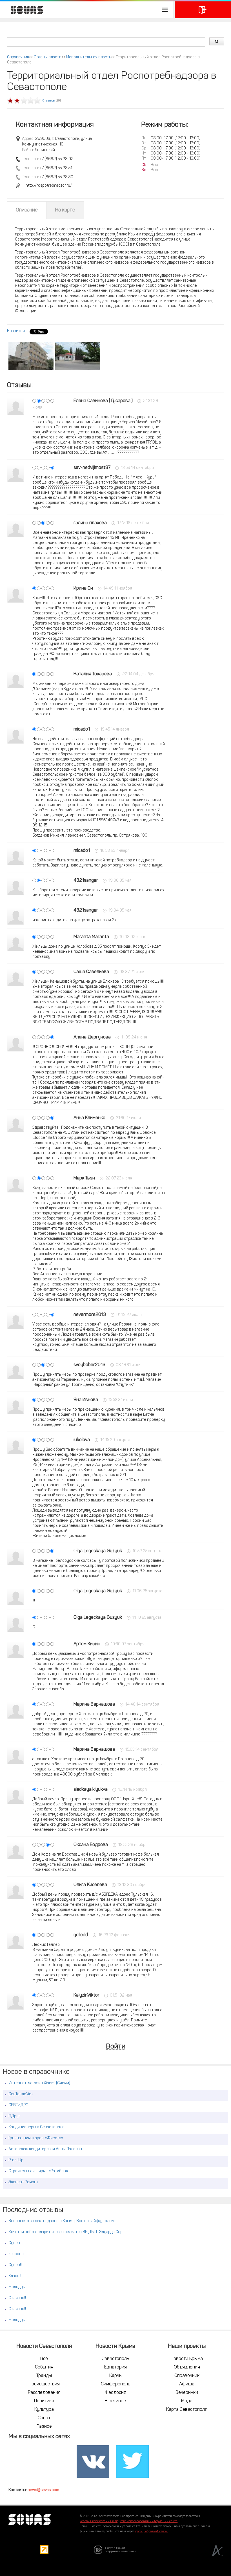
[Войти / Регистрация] (203, 10)
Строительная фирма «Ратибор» (38, 2171)
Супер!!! (15, 2265)
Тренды (44, 2376)
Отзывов (49, 101)
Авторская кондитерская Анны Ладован (45, 2149)
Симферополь (115, 2384)
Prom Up (16, 2160)
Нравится (16, 331)
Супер (14, 2243)
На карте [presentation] (65, 210)
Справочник (18, 57)
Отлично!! (17, 2298)
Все (44, 2359)
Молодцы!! (18, 2287)
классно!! (17, 2254)
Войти (116, 2047)
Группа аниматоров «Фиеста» (36, 2138)
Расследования (44, 2393)
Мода (187, 2401)
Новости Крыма (187, 2359)
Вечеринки (187, 2393)
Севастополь (115, 2359)
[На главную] (24, 10)
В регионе (115, 2401)
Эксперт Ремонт (23, 2182)
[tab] (27, 210)
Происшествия (44, 2384)
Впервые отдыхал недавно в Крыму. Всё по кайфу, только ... (64, 2221)
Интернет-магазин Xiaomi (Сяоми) (39, 2083)
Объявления (187, 2367)
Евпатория (115, 2367)
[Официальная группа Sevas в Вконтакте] (93, 2462)
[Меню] (87, 10)
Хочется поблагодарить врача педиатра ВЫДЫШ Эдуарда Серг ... (68, 2232)
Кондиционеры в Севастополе (36, 2127)
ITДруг (14, 2116)
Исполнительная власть (89, 57)
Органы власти (48, 57)
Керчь (115, 2376)
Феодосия (115, 2393)
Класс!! (15, 2276)
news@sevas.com (43, 2490)
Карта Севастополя (187, 2410)
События (44, 2367)
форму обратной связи (151, 2532)
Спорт (44, 2418)
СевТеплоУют (21, 2094)
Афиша (187, 2384)
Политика (44, 2401)
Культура (44, 2410)
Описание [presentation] (27, 210)
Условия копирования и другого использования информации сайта (129, 2521)
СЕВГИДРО (18, 2105)
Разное (44, 2427)
